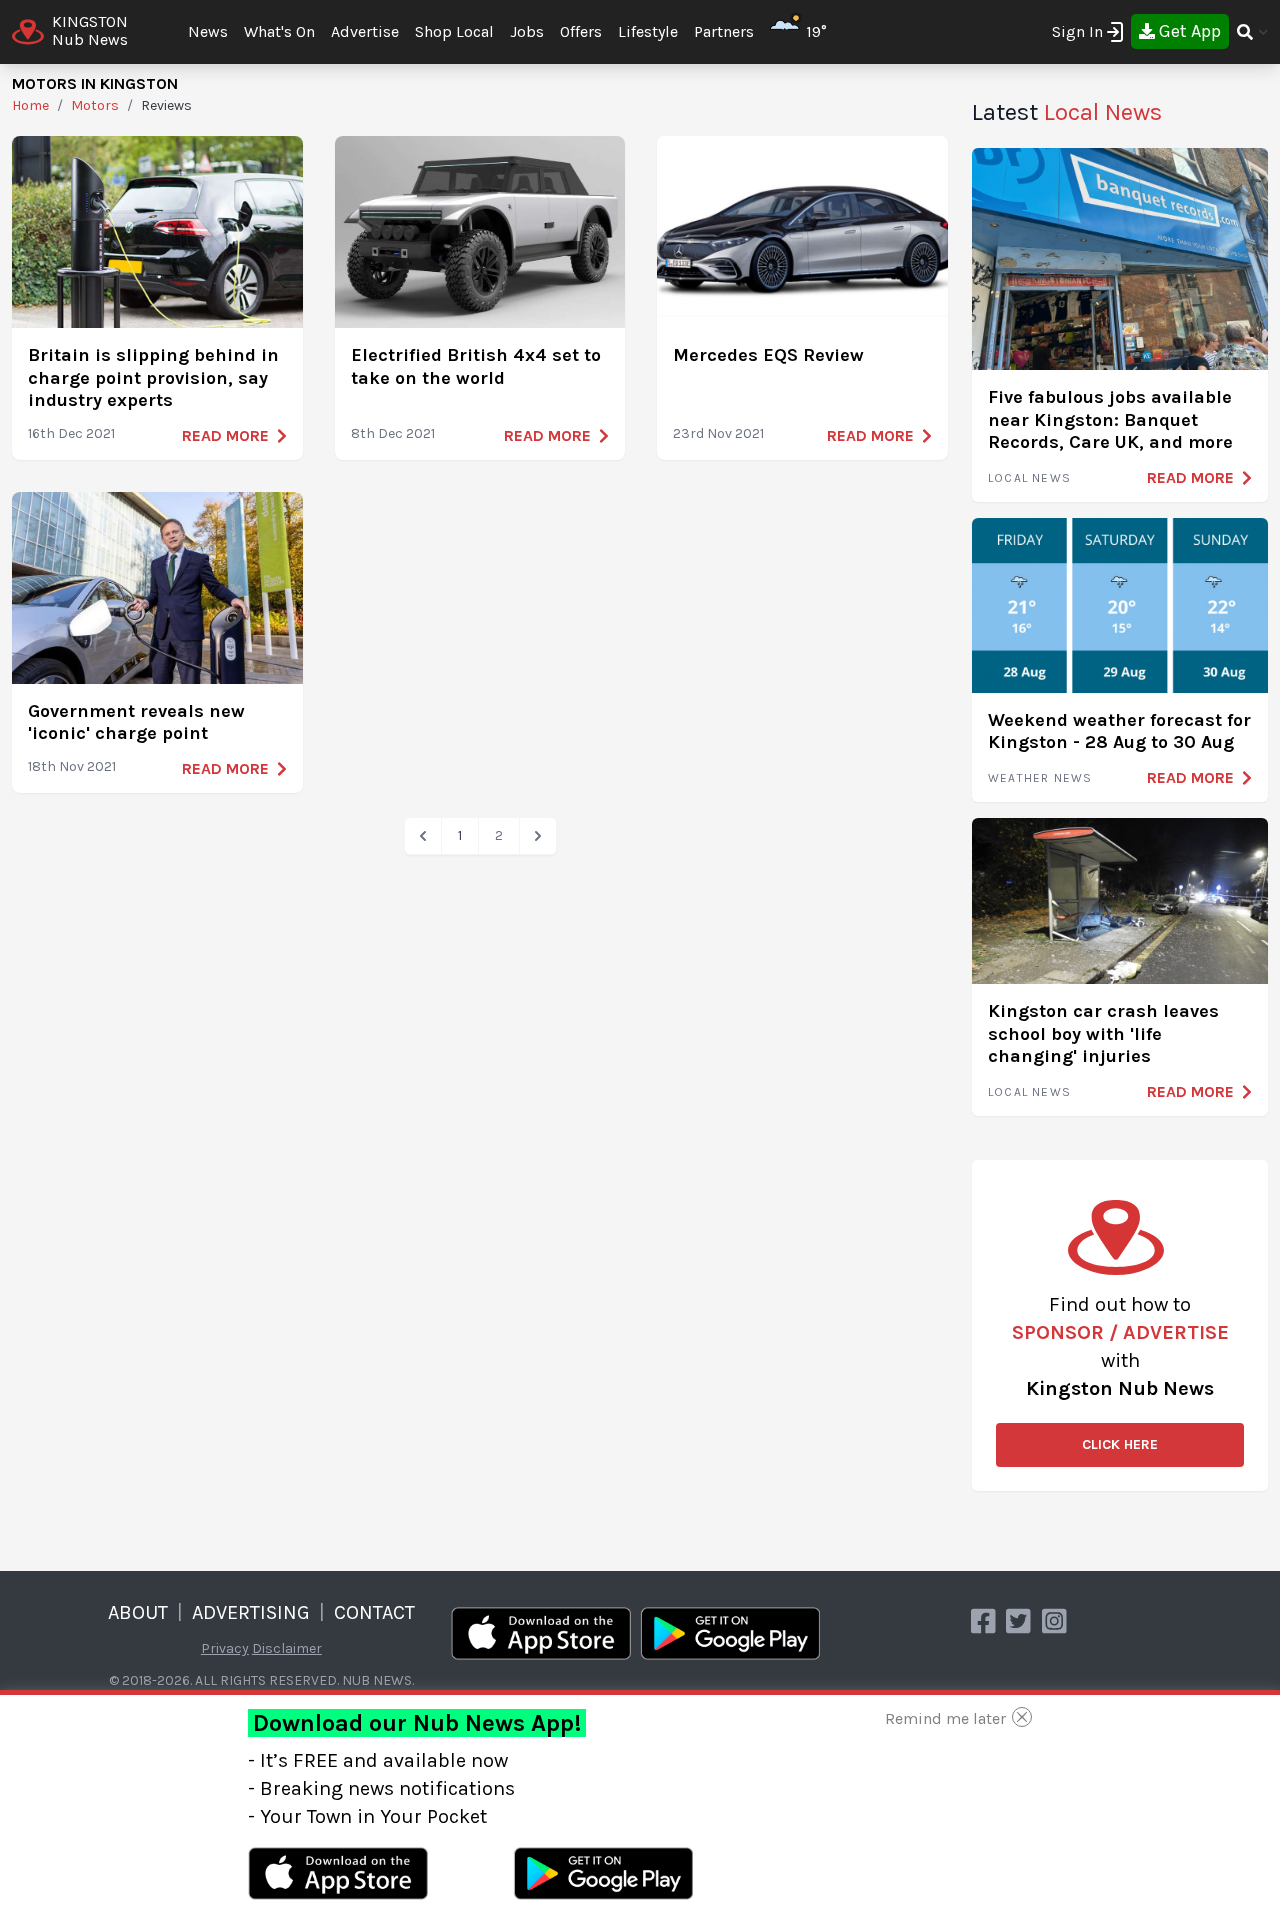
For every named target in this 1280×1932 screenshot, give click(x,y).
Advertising (251, 1612)
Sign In (1077, 31)
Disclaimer (287, 1648)
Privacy (225, 1648)
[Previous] (423, 836)
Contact (374, 1612)
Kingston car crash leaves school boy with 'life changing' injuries (1103, 1033)
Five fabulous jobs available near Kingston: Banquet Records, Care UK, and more (1110, 419)
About (138, 1612)
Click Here (1120, 1444)
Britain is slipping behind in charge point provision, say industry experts (153, 377)
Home (30, 105)
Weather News (1040, 778)
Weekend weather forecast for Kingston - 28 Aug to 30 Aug (1119, 731)
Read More (225, 435)
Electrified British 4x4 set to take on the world (476, 366)
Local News (1029, 478)
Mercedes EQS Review (768, 355)
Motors (95, 105)
